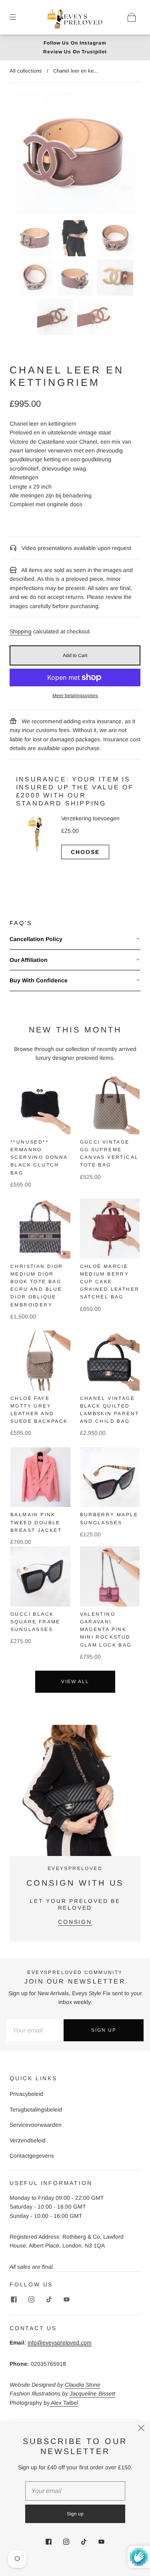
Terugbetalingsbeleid (36, 2109)
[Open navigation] (18, 17)
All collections (26, 71)
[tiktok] (49, 2300)
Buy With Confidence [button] (39, 980)
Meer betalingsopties (75, 696)
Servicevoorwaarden (36, 2125)
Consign (75, 1922)
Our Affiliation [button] (29, 960)
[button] (27, 155)
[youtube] (66, 2300)
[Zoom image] (75, 155)
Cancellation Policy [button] (36, 939)
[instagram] (31, 2300)
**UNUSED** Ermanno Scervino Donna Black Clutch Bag (39, 1157)
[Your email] (35, 2030)
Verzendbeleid (28, 2140)
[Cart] (132, 17)
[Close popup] (141, 2429)
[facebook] (14, 2300)
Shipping (21, 631)
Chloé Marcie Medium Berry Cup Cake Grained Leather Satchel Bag (110, 1282)
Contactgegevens (32, 2156)
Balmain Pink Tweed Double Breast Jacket (36, 1522)
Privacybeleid (26, 2094)
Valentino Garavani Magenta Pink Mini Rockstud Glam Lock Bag (106, 1630)
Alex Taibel (64, 2403)
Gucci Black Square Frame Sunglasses (35, 1622)
